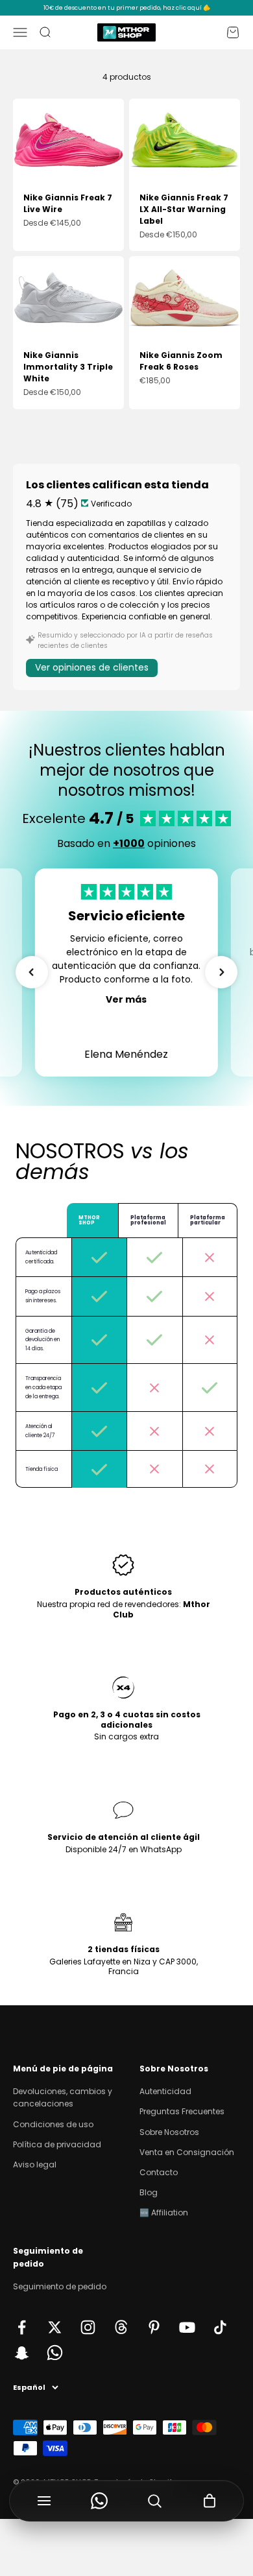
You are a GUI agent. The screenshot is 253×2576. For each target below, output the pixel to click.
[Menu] (44, 2501)
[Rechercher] (154, 2501)
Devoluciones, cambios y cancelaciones (63, 2097)
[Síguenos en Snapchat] (22, 2353)
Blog (149, 2192)
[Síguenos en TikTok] (220, 2327)
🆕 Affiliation (164, 2212)
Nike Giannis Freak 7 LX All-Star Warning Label (184, 209)
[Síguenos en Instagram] (88, 2327)
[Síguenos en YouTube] (187, 2327)
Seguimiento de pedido (60, 2286)
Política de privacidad (57, 2144)
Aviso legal (35, 2165)
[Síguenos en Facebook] (22, 2327)
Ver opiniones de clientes (92, 667)
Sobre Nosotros (169, 2132)
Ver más (126, 999)
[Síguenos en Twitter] (55, 2327)
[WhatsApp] (99, 2501)
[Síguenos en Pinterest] (154, 2327)
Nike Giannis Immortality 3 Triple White (68, 367)
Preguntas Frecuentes (182, 2111)
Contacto (159, 2172)
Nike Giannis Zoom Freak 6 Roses (181, 361)
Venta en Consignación (187, 2152)
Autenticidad (165, 2091)
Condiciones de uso (53, 2124)
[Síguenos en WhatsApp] (55, 2353)
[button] (32, 972)
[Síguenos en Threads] (121, 2327)
